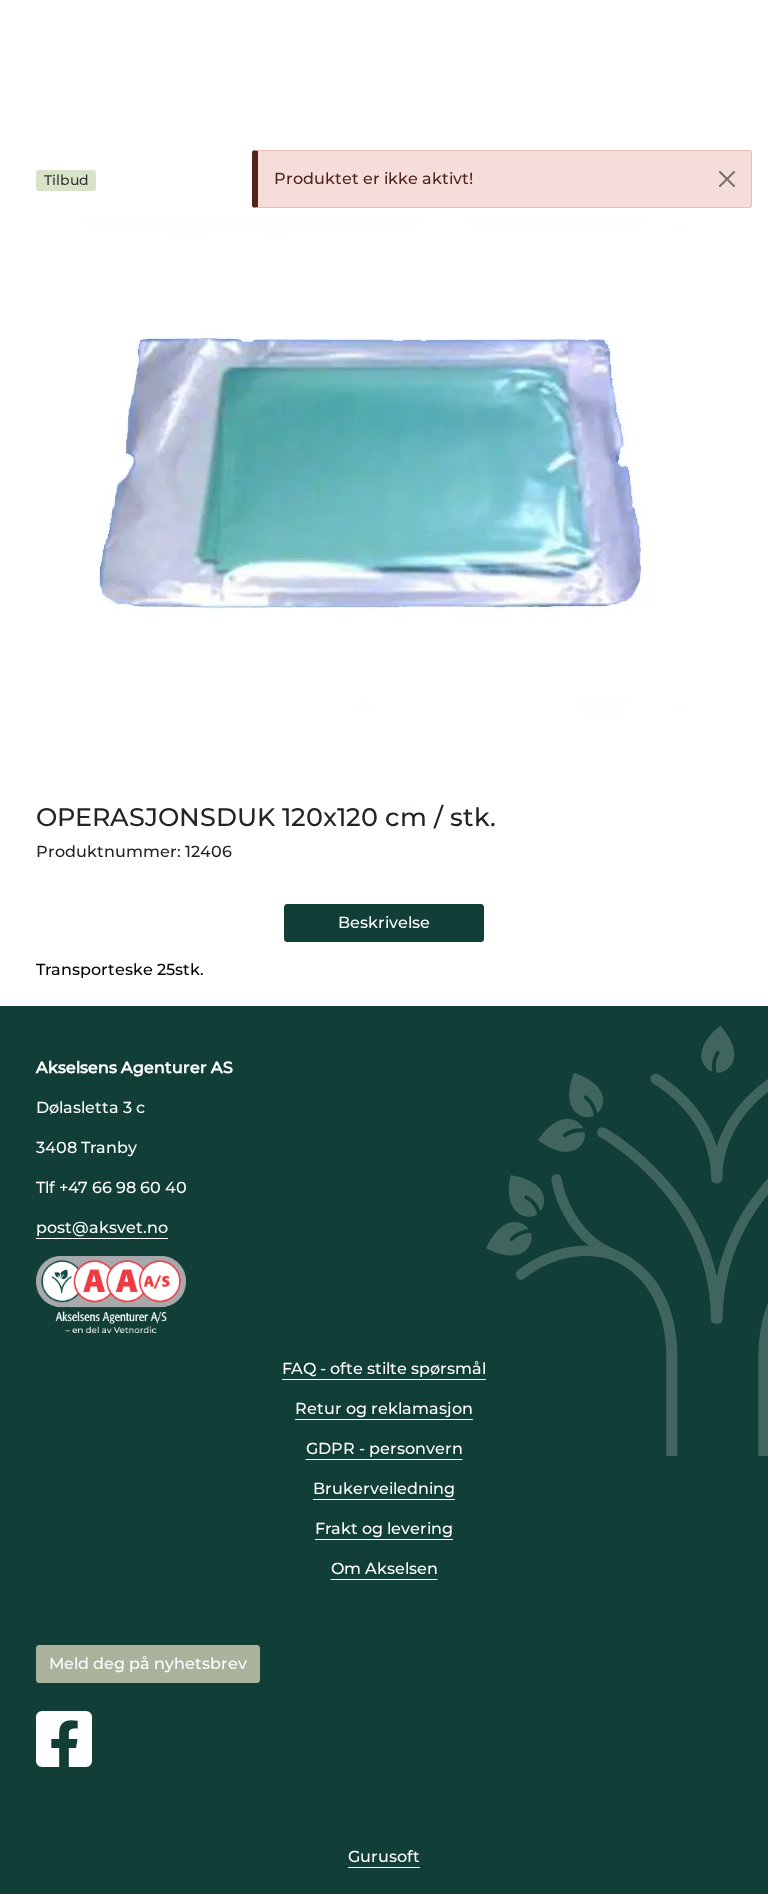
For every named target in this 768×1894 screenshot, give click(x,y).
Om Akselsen (384, 1568)
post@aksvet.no (102, 1227)
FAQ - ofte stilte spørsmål (384, 1368)
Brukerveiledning (384, 1488)
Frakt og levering (384, 1528)
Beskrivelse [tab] (384, 922)
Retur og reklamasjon (384, 1408)
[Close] (727, 179)
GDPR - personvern (384, 1448)
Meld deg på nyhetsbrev (148, 1663)
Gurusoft (384, 1856)
